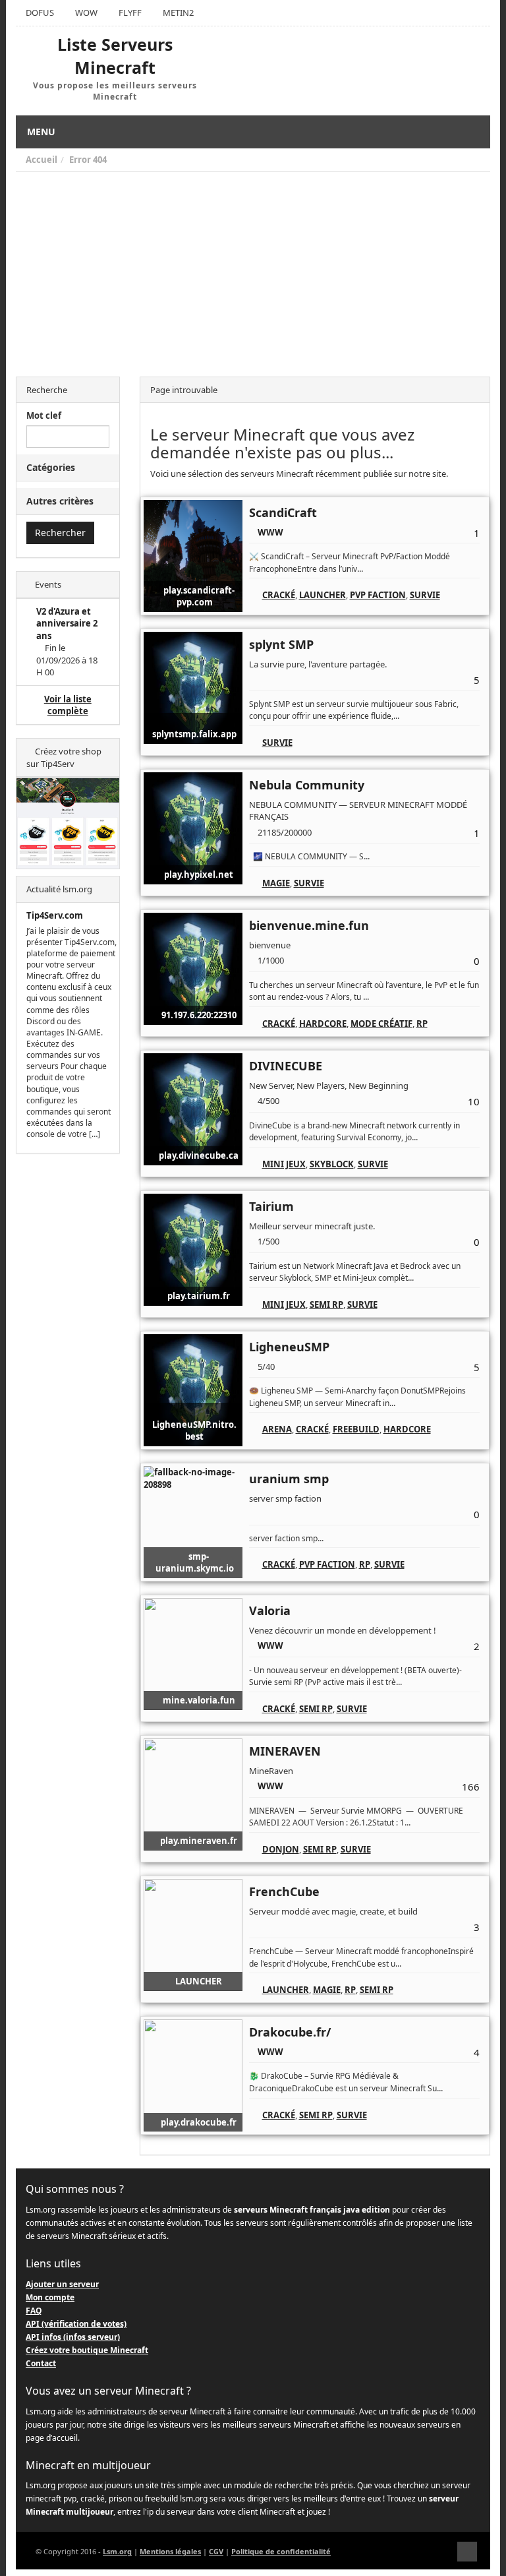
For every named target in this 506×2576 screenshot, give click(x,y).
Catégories (51, 467)
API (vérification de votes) (76, 2324)
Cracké (279, 595)
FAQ (34, 2311)
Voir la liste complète (68, 705)
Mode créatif (381, 1024)
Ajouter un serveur (62, 2284)
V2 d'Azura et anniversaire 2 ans (67, 624)
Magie (276, 883)
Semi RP (326, 1304)
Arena (277, 1429)
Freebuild (356, 1429)
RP (422, 1024)
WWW (270, 532)
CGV (216, 2551)
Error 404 (88, 160)
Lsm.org (117, 2551)
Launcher (323, 595)
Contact (41, 2363)
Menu (41, 132)
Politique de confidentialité (281, 2551)
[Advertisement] (253, 271)
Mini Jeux (284, 1164)
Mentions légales (170, 2551)
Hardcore (323, 1024)
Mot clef (44, 415)
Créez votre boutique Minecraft (87, 2350)
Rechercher (60, 533)
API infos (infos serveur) (73, 2337)
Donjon (281, 1849)
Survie (425, 595)
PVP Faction (378, 595)
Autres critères (60, 501)
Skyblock (332, 1164)
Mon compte (50, 2297)
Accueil (42, 160)
